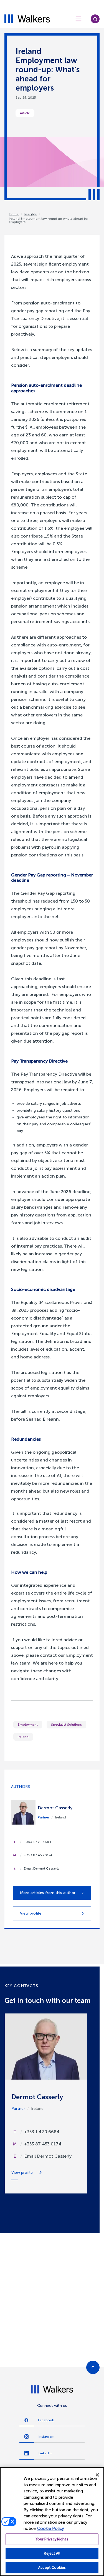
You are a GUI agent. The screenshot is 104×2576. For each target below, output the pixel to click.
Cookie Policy (51, 2528)
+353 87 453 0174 (38, 1855)
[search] (95, 19)
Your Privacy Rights (52, 2539)
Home (14, 214)
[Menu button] (78, 19)
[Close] (97, 2475)
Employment (28, 1725)
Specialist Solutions (66, 1725)
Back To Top (93, 2367)
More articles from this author (48, 1893)
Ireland (23, 1737)
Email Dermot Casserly (42, 1868)
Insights (31, 214)
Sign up (54, 2352)
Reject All (52, 2553)
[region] (52, 2522)
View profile (31, 1913)
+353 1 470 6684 (38, 1842)
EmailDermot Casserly (48, 2156)
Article (25, 113)
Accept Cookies (52, 2568)
